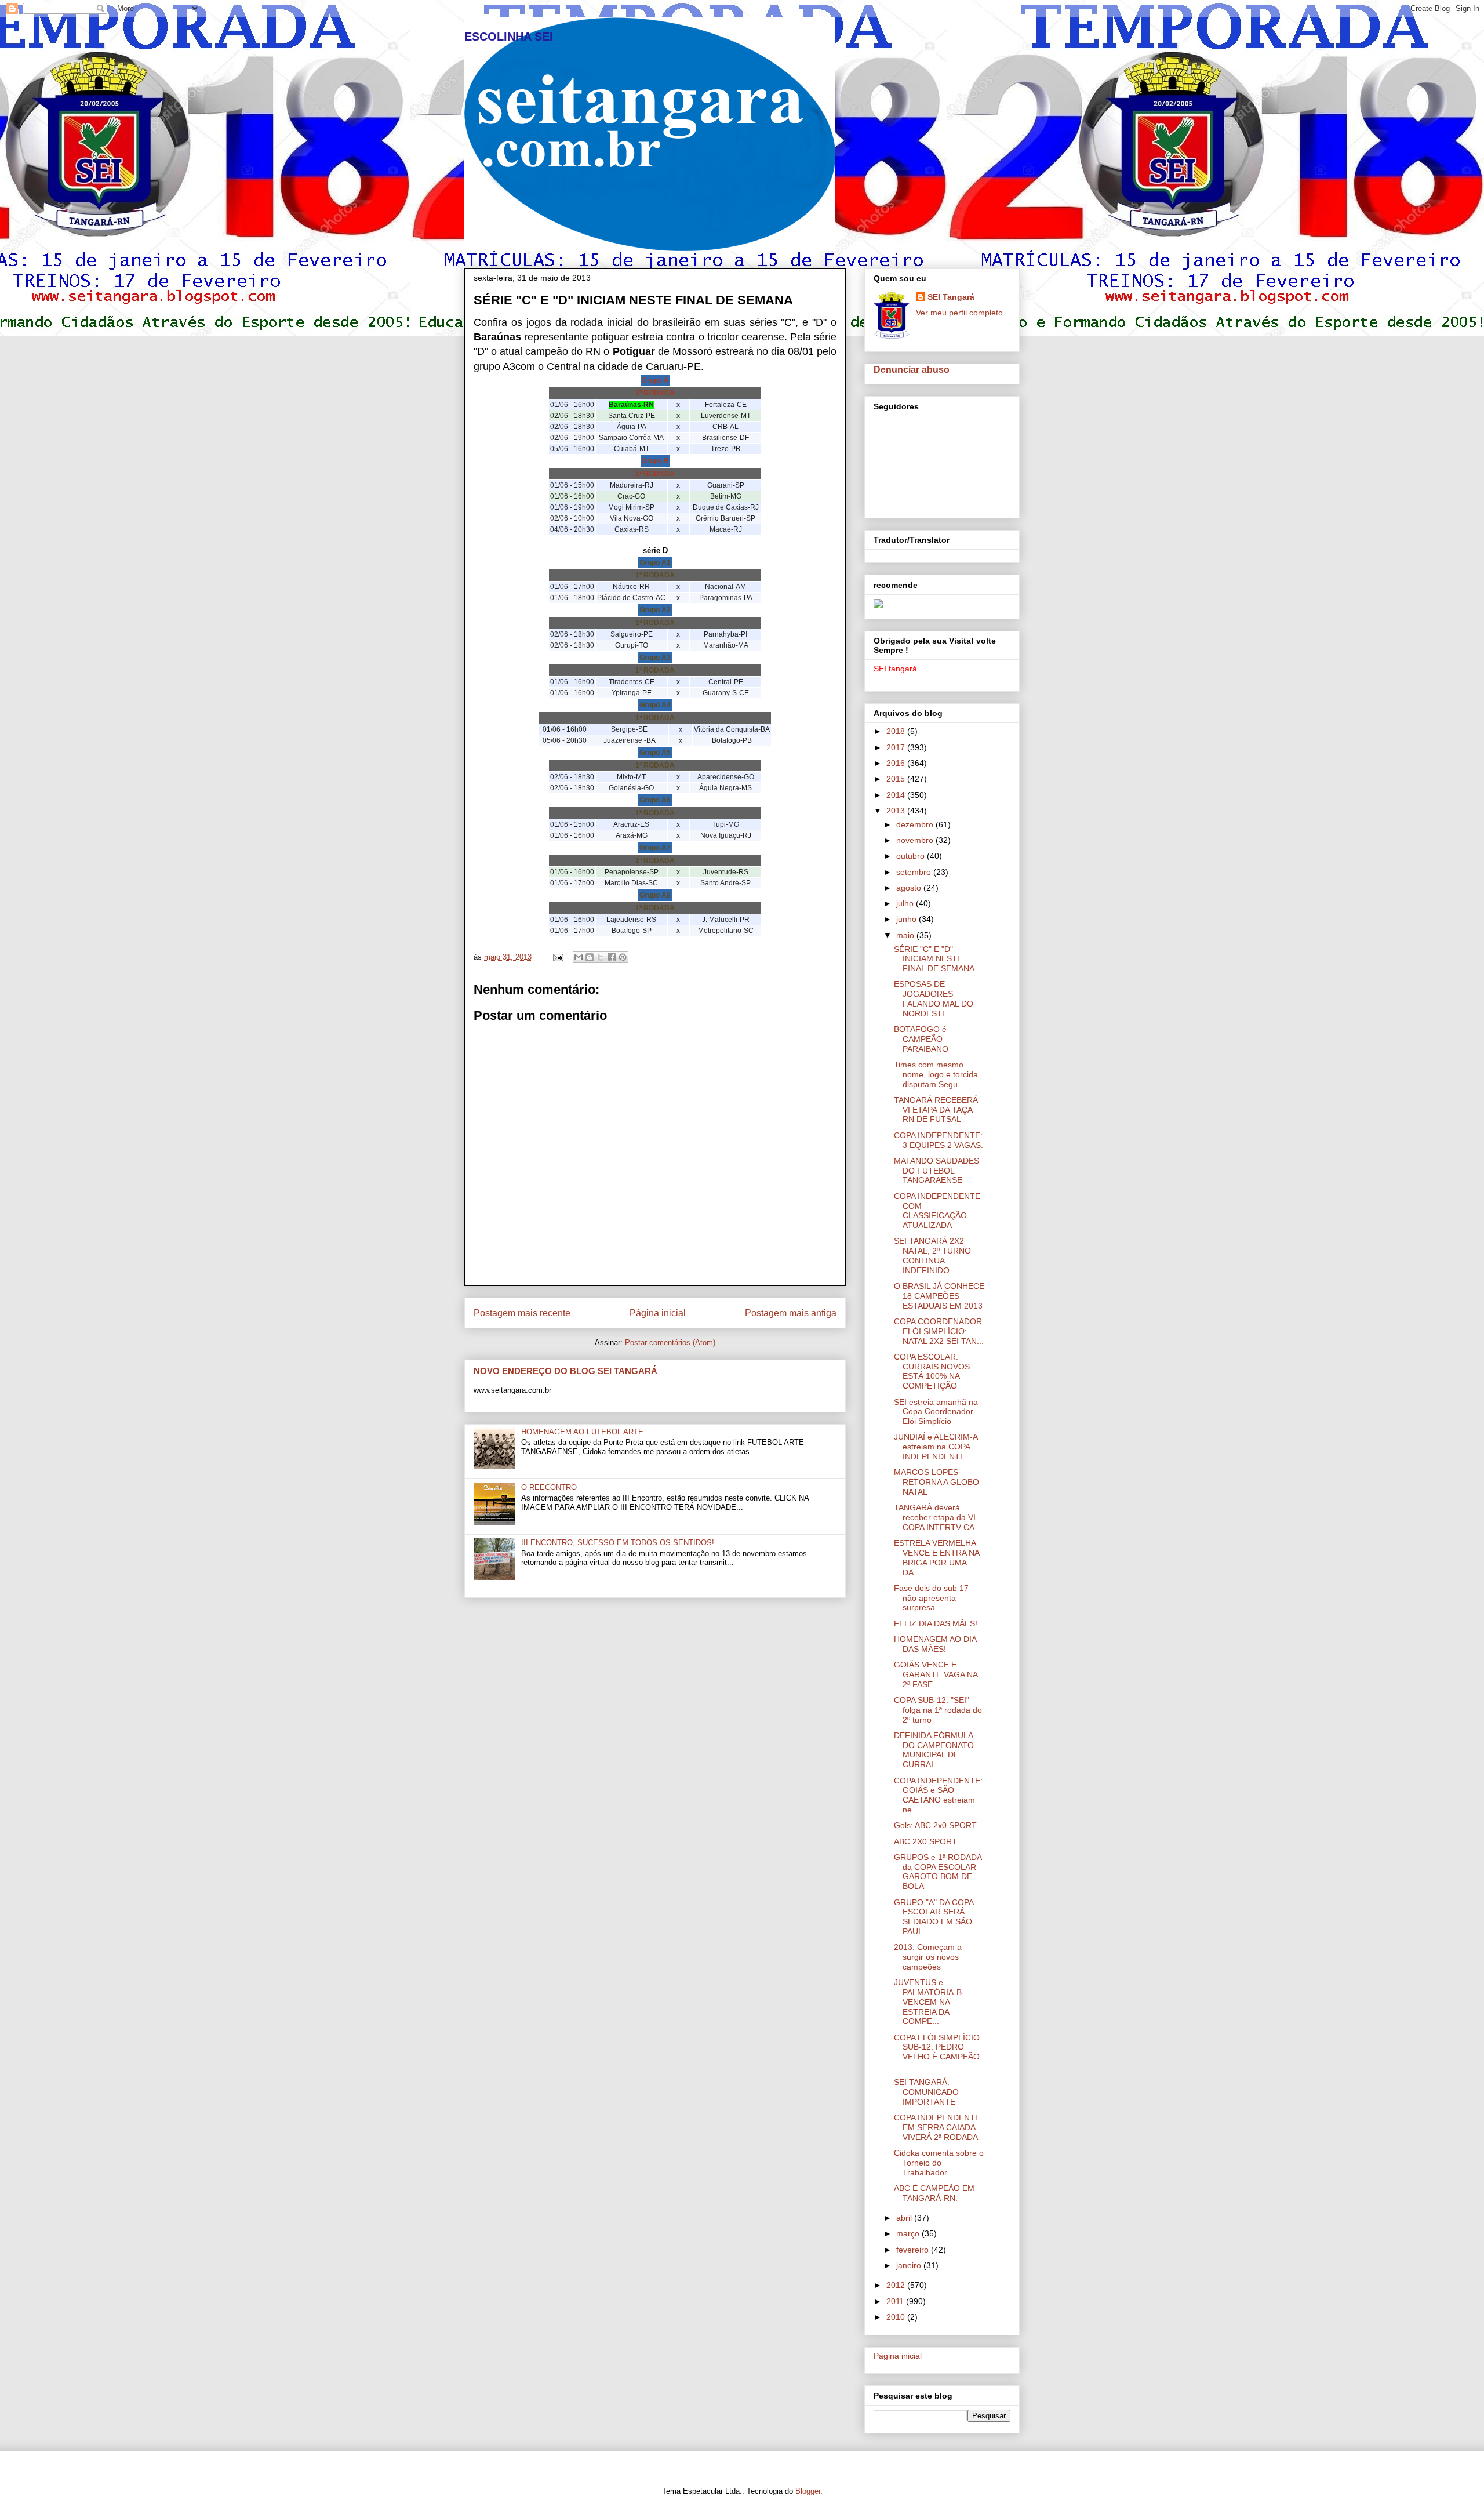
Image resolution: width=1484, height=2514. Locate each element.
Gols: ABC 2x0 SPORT (935, 1825)
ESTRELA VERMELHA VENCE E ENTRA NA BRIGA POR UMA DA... (936, 1557)
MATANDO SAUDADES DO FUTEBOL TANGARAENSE (936, 1171)
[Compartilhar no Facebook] (612, 957)
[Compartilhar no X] (601, 957)
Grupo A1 (655, 562)
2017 (897, 747)
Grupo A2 (655, 610)
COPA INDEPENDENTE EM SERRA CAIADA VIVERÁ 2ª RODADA (937, 2127)
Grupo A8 (655, 895)
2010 (897, 2317)
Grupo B (655, 461)
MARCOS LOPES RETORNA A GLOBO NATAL (936, 1482)
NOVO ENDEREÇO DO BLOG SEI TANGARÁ (565, 1371)
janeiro (910, 2265)
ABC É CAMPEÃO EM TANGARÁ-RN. (934, 2193)
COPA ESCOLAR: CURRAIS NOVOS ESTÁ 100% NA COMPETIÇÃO (932, 1371)
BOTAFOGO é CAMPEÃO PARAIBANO (921, 1039)
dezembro (916, 824)
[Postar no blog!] (590, 957)
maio (906, 935)
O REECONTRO (549, 1487)
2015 (897, 779)
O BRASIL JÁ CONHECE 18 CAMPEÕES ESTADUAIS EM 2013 (939, 1296)
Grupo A (655, 380)
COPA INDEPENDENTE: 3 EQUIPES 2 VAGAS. (939, 1140)
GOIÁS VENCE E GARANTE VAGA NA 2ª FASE (936, 1674)
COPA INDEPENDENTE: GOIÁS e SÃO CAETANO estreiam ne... (938, 1795)
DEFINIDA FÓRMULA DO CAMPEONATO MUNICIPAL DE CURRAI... (934, 1750)
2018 (897, 731)
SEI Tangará (951, 297)
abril (905, 2218)
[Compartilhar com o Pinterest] (623, 957)
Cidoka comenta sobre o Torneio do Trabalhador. (939, 2163)
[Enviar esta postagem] (557, 957)
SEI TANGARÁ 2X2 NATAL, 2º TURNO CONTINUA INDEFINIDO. (932, 1255)
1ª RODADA (655, 393)
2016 (897, 763)
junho (908, 919)
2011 (896, 2301)
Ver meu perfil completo (959, 313)
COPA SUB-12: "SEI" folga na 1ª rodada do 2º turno (938, 1710)
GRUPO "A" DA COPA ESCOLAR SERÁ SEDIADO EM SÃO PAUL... (934, 1917)
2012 (897, 2285)
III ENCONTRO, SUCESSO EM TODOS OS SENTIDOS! (618, 1543)
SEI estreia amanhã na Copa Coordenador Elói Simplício (936, 1412)
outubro (912, 856)
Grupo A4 (655, 705)
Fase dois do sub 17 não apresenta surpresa (931, 1598)
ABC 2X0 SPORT (925, 1841)
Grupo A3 (655, 657)
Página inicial (658, 1313)
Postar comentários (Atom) (670, 1343)
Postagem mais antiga (791, 1313)
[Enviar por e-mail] (579, 957)
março (909, 2233)
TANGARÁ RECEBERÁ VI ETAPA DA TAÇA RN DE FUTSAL (936, 1110)
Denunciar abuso (912, 369)
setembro (915, 872)
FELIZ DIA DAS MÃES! (936, 1623)
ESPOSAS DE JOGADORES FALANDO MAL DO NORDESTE (934, 998)
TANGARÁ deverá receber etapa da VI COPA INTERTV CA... (938, 1517)
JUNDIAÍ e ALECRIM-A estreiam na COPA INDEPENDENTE (936, 1447)
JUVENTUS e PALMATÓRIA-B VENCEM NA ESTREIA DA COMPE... (928, 2002)
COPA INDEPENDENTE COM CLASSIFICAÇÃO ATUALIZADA (937, 1211)
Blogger (808, 2491)
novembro (916, 840)
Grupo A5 (655, 753)
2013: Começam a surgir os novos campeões (928, 1957)
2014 (897, 795)
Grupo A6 (655, 800)
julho (906, 903)
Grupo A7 (655, 848)
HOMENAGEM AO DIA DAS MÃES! (935, 1644)
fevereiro (914, 2250)
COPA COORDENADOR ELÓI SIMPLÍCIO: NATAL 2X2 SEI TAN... (939, 1331)
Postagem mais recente (522, 1313)
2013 (897, 811)
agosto (910, 888)
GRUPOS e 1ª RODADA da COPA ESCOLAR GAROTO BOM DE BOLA (938, 1872)
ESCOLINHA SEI (509, 37)
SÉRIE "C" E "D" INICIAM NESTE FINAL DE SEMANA (934, 959)
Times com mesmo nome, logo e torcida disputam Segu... (936, 1074)
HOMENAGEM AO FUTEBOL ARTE (582, 1432)
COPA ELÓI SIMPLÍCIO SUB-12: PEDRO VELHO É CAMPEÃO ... (937, 2052)
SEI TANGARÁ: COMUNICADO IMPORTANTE (926, 2092)
